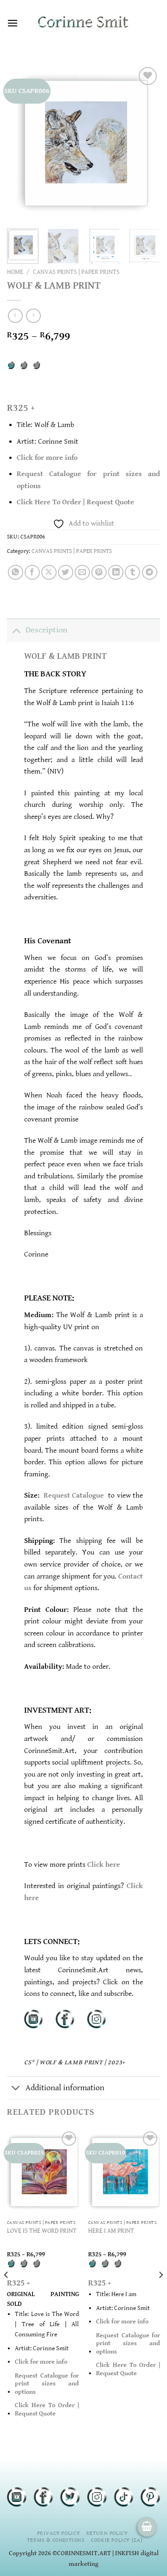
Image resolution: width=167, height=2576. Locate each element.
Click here (104, 1865)
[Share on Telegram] (150, 573)
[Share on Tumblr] (132, 573)
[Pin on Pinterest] (99, 573)
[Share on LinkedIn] (116, 573)
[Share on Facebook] (32, 573)
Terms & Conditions (56, 2540)
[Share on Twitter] (66, 573)
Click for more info (47, 458)
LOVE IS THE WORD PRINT (42, 2231)
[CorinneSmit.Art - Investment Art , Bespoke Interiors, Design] (83, 23)
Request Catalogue (74, 1495)
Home (15, 272)
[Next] (145, 143)
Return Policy (107, 2533)
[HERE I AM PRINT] (124, 2172)
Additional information (65, 2088)
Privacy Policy (59, 2533)
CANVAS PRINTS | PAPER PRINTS (76, 272)
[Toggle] (16, 630)
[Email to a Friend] (82, 573)
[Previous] (22, 143)
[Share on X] (49, 573)
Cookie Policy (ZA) (117, 2540)
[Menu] (13, 23)
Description (46, 630)
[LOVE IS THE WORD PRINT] (43, 2172)
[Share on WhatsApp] (16, 573)
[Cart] (147, 2527)
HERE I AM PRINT (111, 2231)
